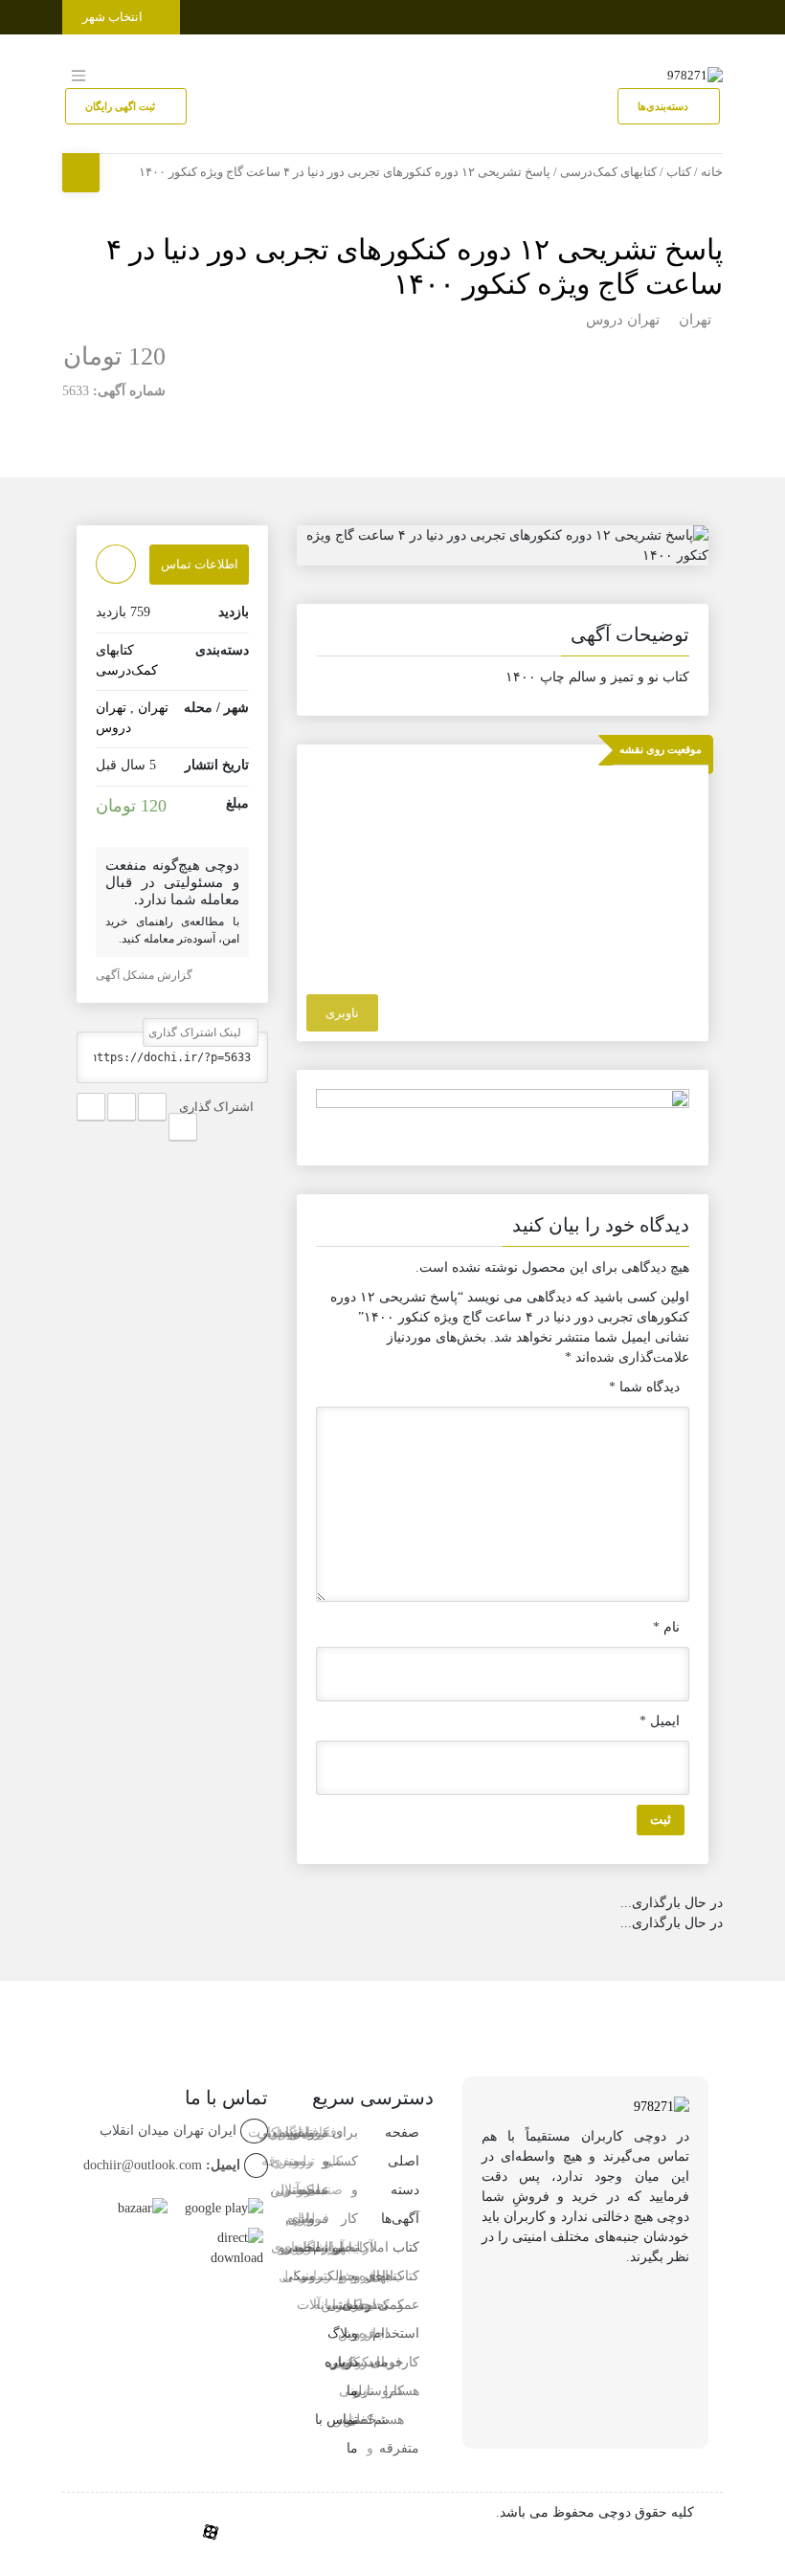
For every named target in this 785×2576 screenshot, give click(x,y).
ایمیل (660, 1721)
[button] (503, 638)
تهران (695, 320)
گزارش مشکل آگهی (146, 975)
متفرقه (399, 2448)
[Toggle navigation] (705, 13)
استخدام (396, 2333)
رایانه (328, 2305)
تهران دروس (623, 320)
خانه (712, 172)
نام (666, 1627)
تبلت (315, 2247)
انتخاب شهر (114, 17)
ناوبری (342, 1013)
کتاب (679, 172)
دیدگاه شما (644, 1387)
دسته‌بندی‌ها (664, 106)
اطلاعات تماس (200, 564)
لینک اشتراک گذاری (196, 1033)
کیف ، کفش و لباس (345, 2362)
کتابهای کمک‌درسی (608, 172)
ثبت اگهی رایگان (122, 106)
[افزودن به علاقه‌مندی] (116, 564)
